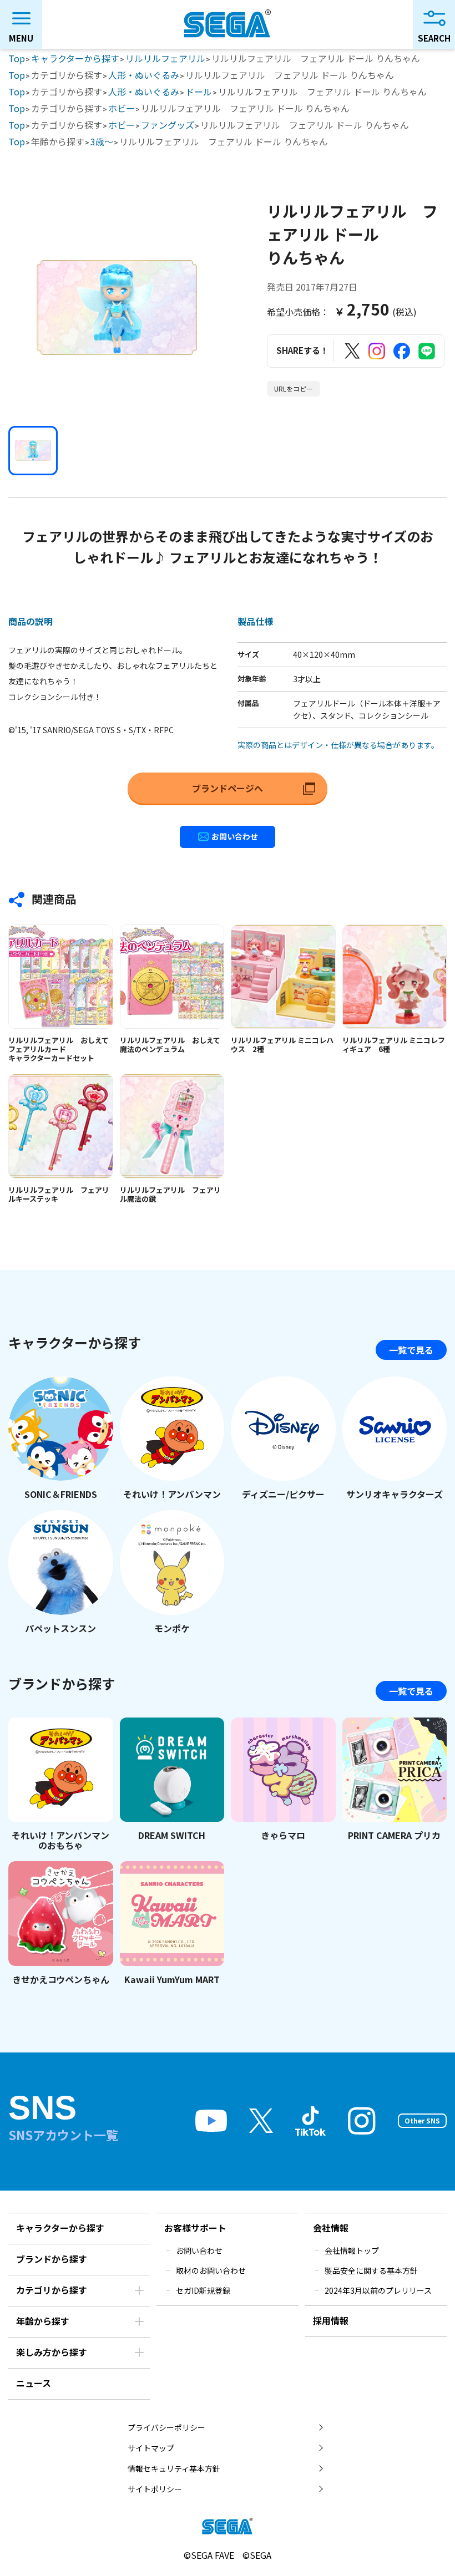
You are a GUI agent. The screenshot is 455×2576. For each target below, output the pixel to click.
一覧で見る (411, 1350)
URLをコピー (294, 388)
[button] (33, 451)
